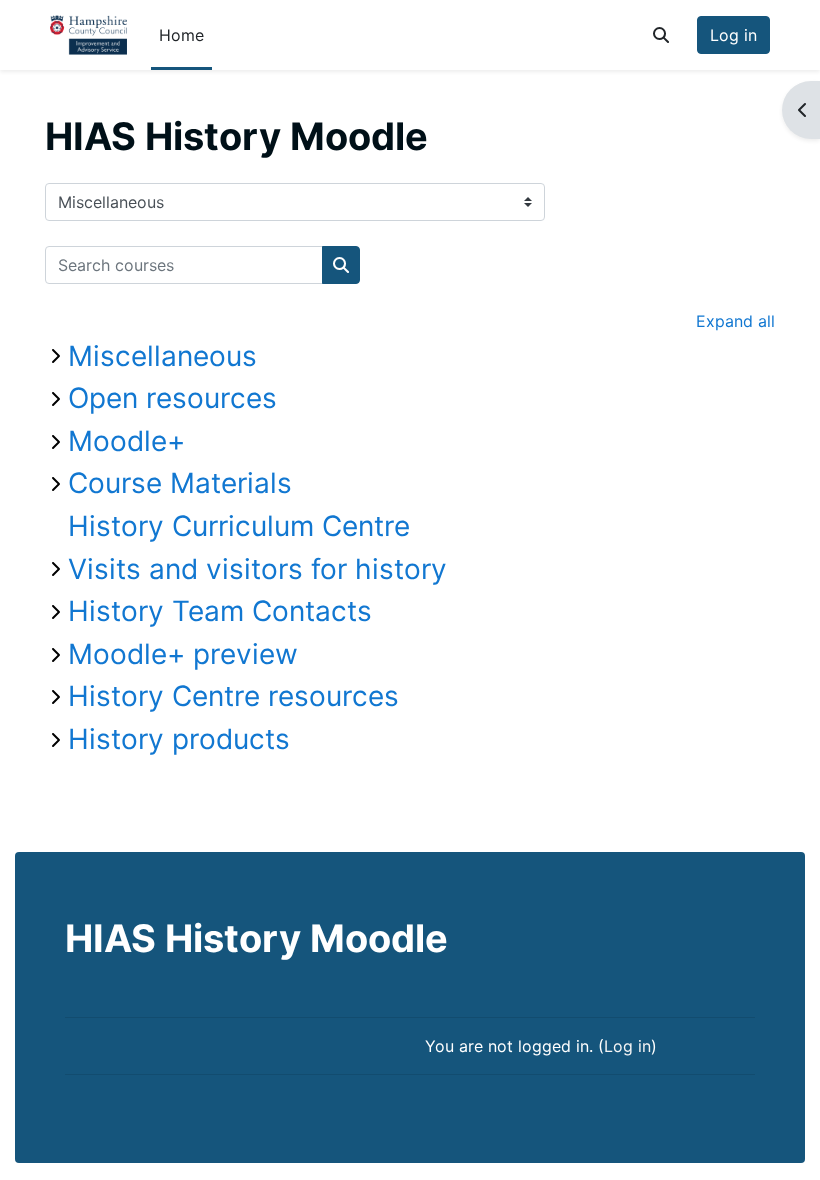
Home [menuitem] (181, 35)
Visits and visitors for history (257, 569)
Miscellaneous (162, 356)
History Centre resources (233, 696)
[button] (661, 35)
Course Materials (180, 483)
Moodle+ (126, 441)
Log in (733, 35)
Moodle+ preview (183, 654)
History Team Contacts (220, 611)
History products (179, 739)
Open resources (172, 398)
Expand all (735, 321)
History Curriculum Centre (239, 526)
